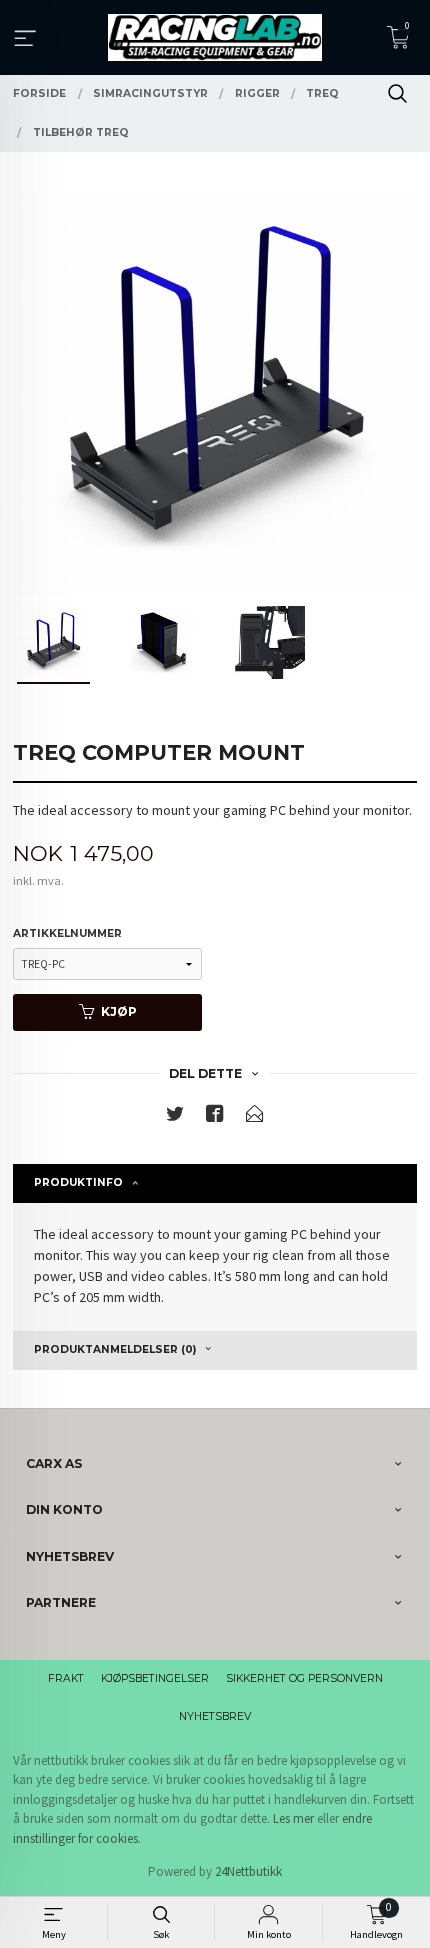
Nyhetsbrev (215, 1716)
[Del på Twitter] (175, 1117)
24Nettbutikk (248, 1871)
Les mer (293, 1818)
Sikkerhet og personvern (304, 1678)
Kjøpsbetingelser (155, 1678)
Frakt (66, 1678)
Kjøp (119, 1011)
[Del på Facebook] (215, 1117)
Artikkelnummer (67, 933)
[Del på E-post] (255, 1117)
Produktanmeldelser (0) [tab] (115, 1349)
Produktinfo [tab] (78, 1182)
